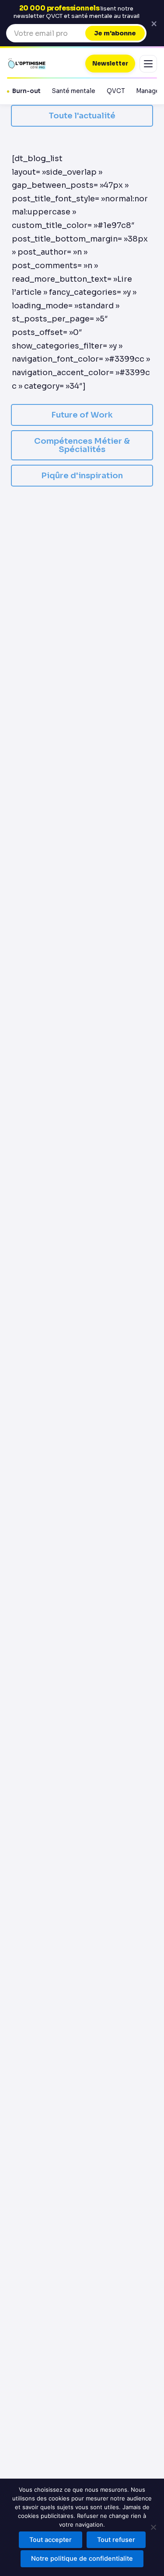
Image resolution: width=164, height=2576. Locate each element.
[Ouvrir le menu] (148, 64)
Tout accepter (51, 2540)
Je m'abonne (115, 33)
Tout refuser (116, 2540)
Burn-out (26, 91)
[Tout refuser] (153, 2527)
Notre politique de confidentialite (82, 2559)
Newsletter (110, 64)
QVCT (116, 91)
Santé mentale (74, 91)
